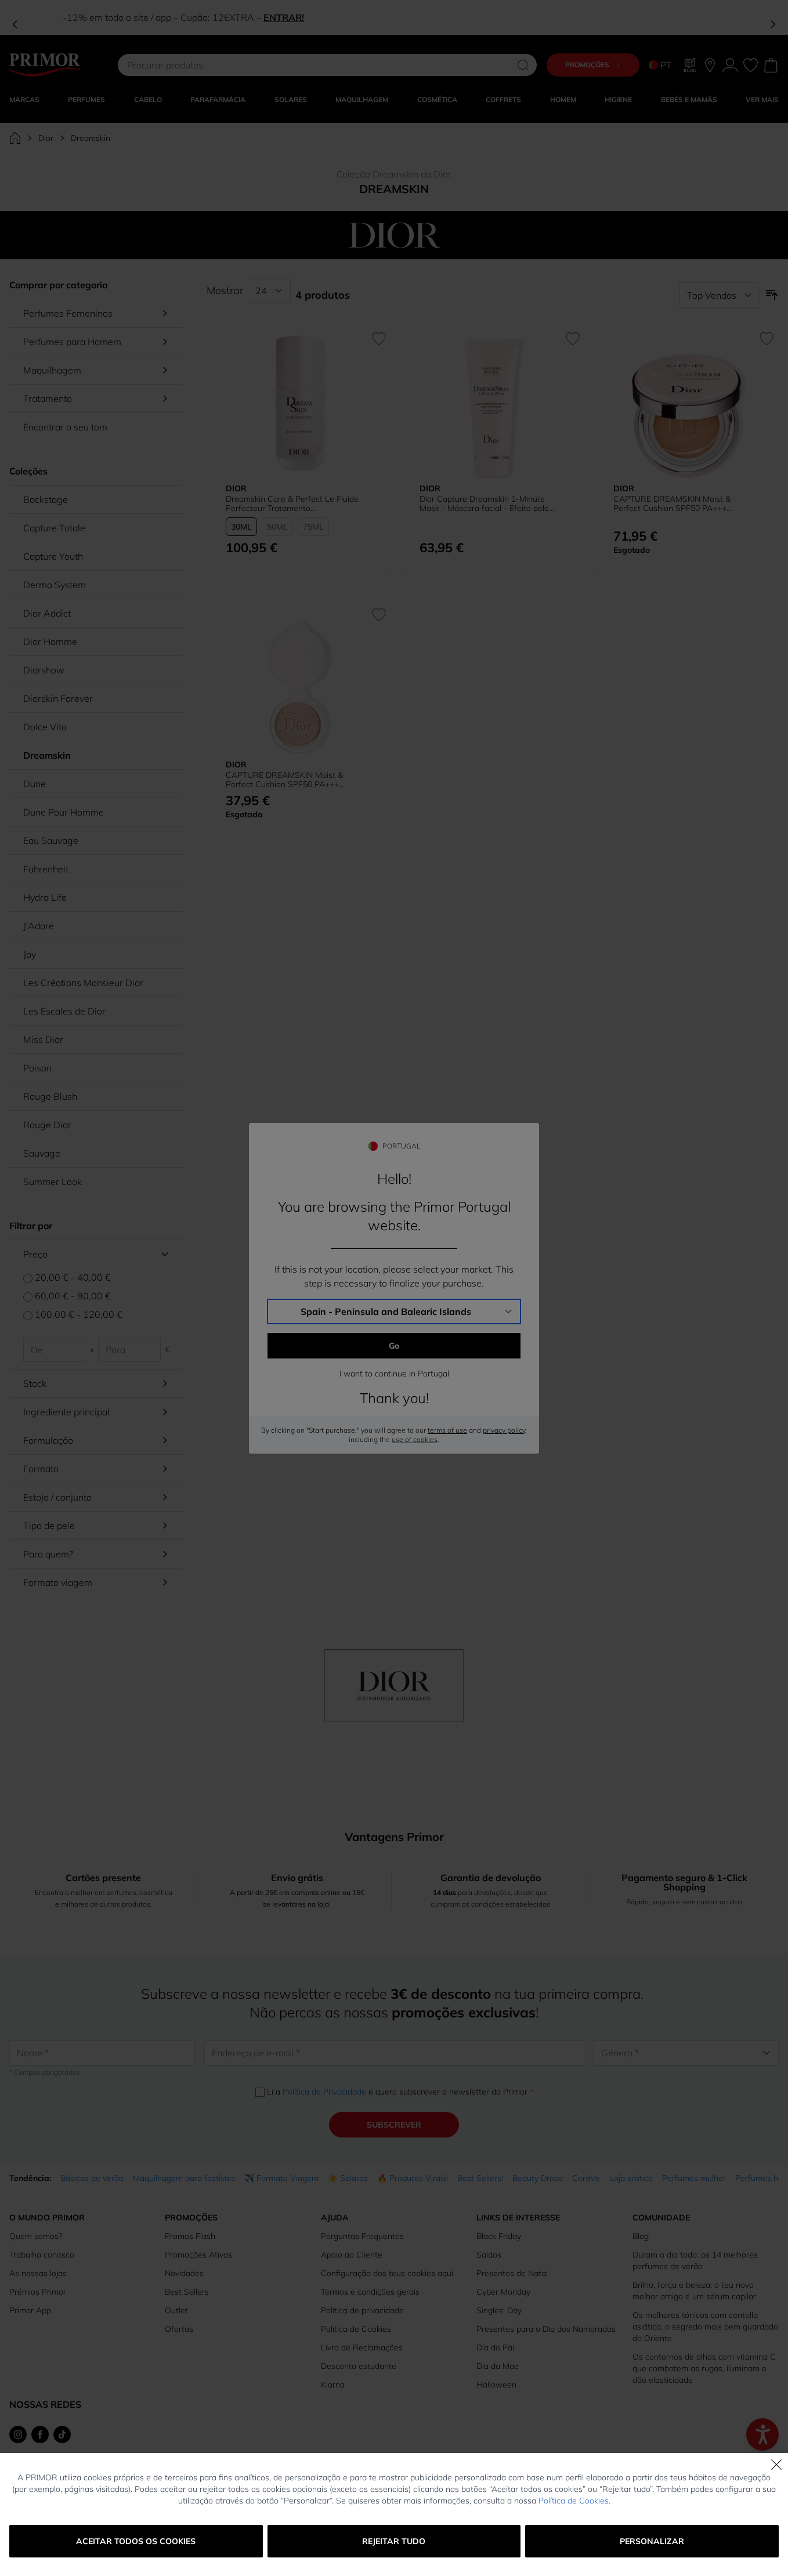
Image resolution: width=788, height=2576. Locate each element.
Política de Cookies (574, 2501)
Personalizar (652, 2541)
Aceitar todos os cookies (136, 2541)
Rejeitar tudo (394, 2541)
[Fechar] (776, 2465)
